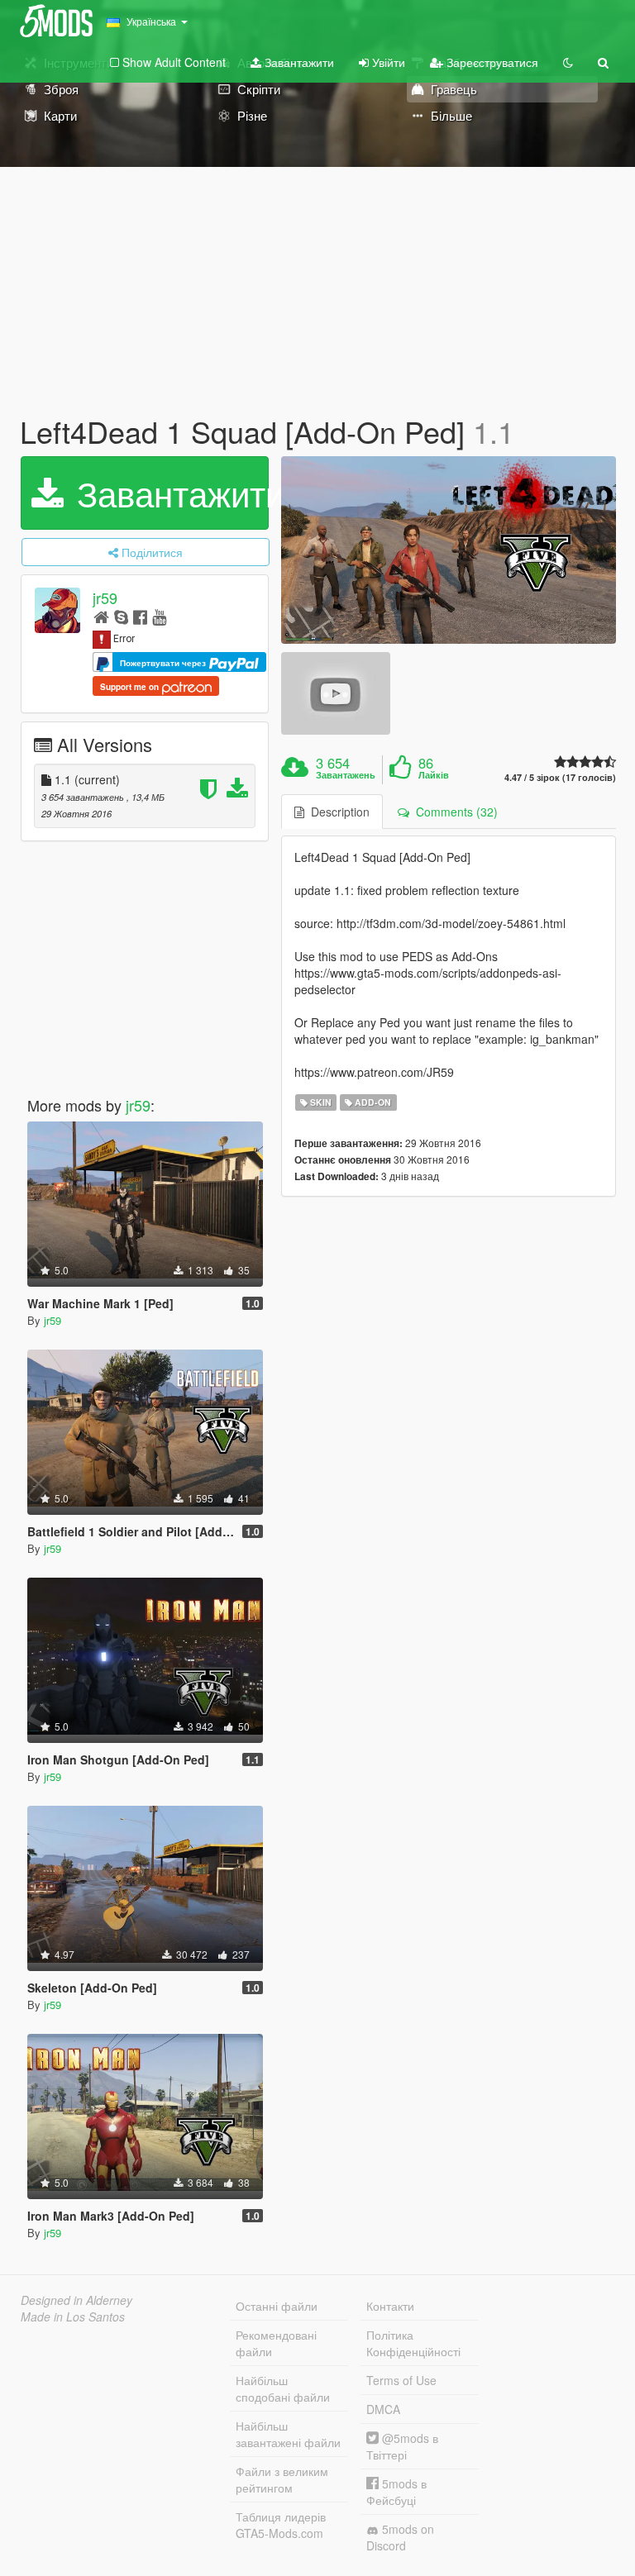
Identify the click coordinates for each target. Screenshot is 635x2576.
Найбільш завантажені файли (288, 2434)
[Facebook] (140, 616)
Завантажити (298, 62)
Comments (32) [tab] (454, 812)
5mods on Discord (400, 2537)
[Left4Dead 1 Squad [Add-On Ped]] (449, 550)
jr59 (105, 598)
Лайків (434, 775)
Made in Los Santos (73, 2316)
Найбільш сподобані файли (283, 2388)
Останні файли (277, 2306)
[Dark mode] (568, 62)
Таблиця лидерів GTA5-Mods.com (281, 2525)
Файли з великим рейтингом (282, 2479)
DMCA (383, 2409)
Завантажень (346, 775)
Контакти (390, 2306)
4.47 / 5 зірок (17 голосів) (560, 777)
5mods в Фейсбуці (396, 2492)
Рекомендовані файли (276, 2343)
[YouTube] (159, 616)
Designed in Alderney (76, 2300)
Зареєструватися (491, 62)
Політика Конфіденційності (413, 2343)
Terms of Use (401, 2380)
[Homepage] (101, 616)
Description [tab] (337, 812)
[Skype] (121, 616)
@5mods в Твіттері (402, 2446)
